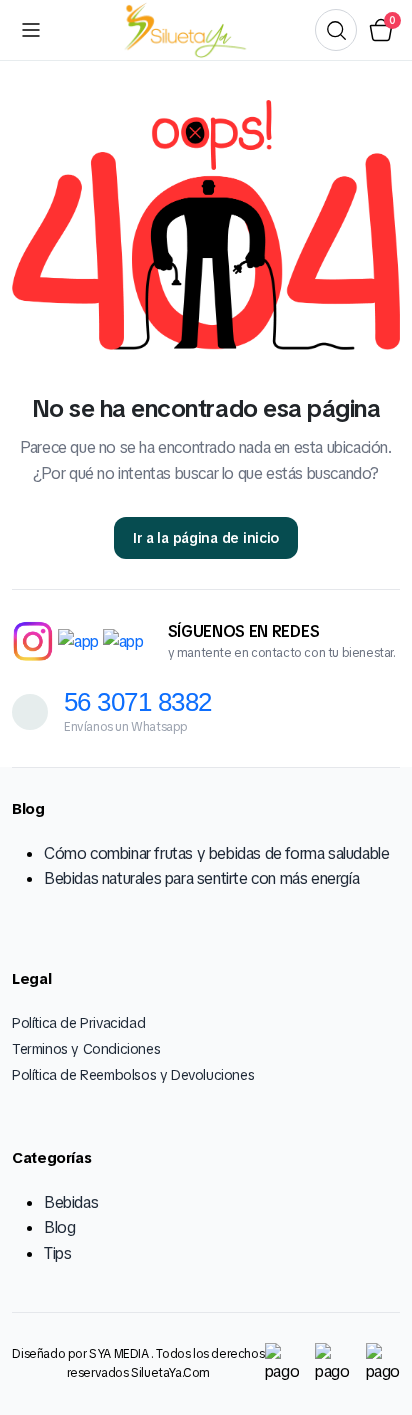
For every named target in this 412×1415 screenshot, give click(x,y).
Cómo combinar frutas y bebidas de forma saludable (216, 853)
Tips (57, 1253)
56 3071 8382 (138, 702)
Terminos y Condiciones (86, 1049)
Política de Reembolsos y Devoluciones (133, 1075)
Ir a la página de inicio (206, 538)
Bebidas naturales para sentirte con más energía (201, 878)
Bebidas (71, 1202)
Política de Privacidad (78, 1023)
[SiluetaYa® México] (183, 30)
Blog (59, 1227)
